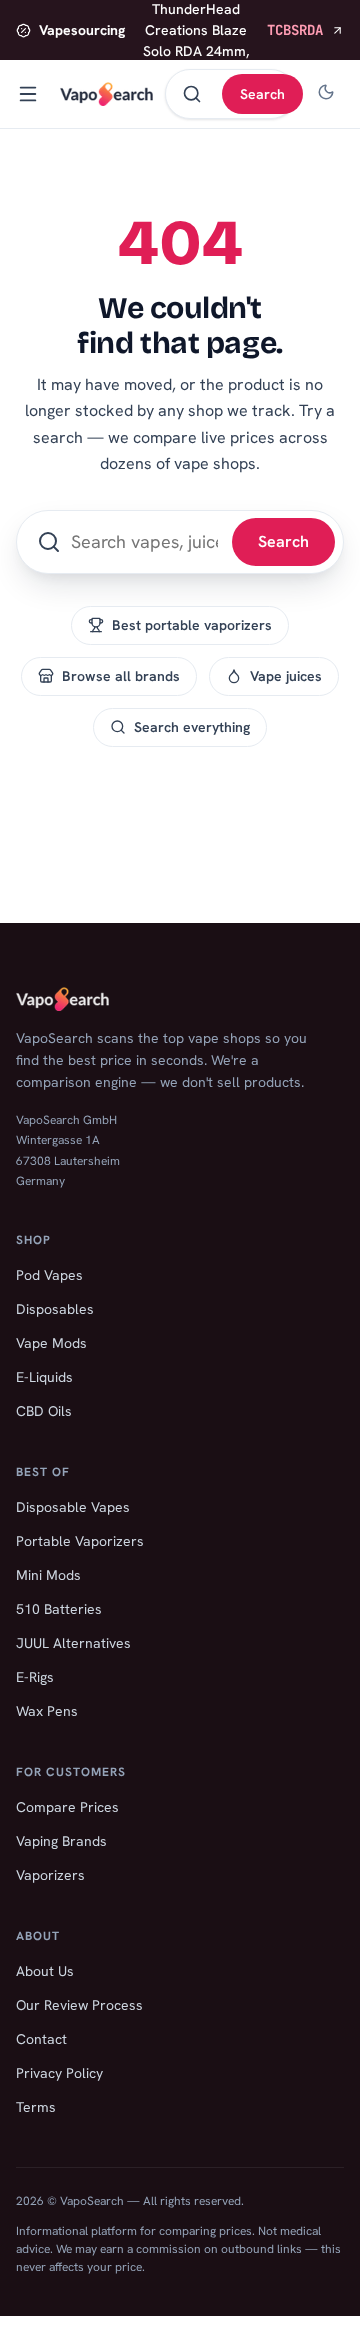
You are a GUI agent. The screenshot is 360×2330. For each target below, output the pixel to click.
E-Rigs (35, 1677)
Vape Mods (51, 1343)
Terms (36, 2107)
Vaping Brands (61, 1841)
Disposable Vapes (73, 1507)
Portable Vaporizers (80, 1541)
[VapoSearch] (106, 94)
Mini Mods (48, 1575)
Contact (41, 2039)
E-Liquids (44, 1377)
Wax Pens (47, 1711)
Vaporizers (50, 1875)
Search (262, 94)
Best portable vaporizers (192, 625)
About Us (45, 1971)
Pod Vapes (49, 1275)
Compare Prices (67, 1807)
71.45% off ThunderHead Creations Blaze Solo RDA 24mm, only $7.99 (181, 30)
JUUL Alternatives (73, 1643)
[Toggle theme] (326, 94)
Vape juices (286, 676)
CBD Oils (44, 1411)
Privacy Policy (59, 2073)
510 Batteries (59, 1609)
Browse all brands (121, 676)
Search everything (192, 727)
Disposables (55, 1309)
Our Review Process (79, 2005)
